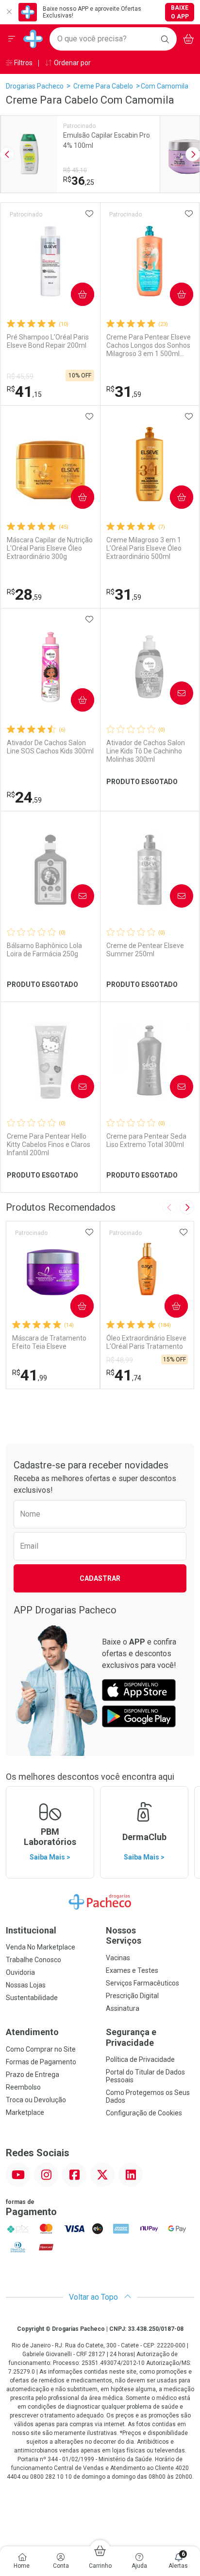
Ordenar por (72, 63)
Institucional (31, 1930)
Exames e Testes (132, 1970)
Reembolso (23, 2087)
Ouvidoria (20, 1972)
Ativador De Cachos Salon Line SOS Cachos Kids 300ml (50, 747)
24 (24, 797)
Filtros (23, 63)
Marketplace (25, 2112)
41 (24, 392)
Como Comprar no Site (41, 2049)
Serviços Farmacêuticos (142, 1983)
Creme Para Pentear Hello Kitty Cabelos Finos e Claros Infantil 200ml (49, 1145)
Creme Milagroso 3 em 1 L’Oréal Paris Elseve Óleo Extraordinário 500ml (144, 548)
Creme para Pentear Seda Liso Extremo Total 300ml (146, 1140)
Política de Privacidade (140, 2059)
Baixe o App (180, 12)
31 (124, 392)
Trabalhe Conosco (33, 1960)
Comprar (75, 294)
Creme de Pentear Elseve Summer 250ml (145, 950)
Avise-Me (173, 693)
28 (24, 594)
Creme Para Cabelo (103, 86)
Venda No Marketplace (41, 1947)
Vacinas (118, 1958)
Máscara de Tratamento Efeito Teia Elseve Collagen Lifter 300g (49, 1342)
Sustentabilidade (32, 1998)
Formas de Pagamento (41, 2062)
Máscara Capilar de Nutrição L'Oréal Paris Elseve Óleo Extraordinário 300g (50, 548)
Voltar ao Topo (94, 2297)
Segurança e (131, 2037)
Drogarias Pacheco (35, 86)
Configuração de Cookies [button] (144, 2113)
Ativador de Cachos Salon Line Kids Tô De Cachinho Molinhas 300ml (146, 751)
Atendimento (32, 2032)
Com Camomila (165, 86)
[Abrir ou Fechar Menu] (12, 39)
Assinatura (123, 2008)
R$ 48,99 (120, 1360)
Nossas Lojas (26, 1985)
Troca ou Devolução (36, 2100)
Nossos (124, 1936)
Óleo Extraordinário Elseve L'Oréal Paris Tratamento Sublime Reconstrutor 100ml (146, 1342)
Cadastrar (100, 1578)
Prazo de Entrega (33, 2075)
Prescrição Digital (132, 1996)
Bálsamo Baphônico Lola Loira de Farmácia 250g (44, 950)
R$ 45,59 (20, 376)
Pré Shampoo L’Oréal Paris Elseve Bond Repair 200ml (48, 341)
